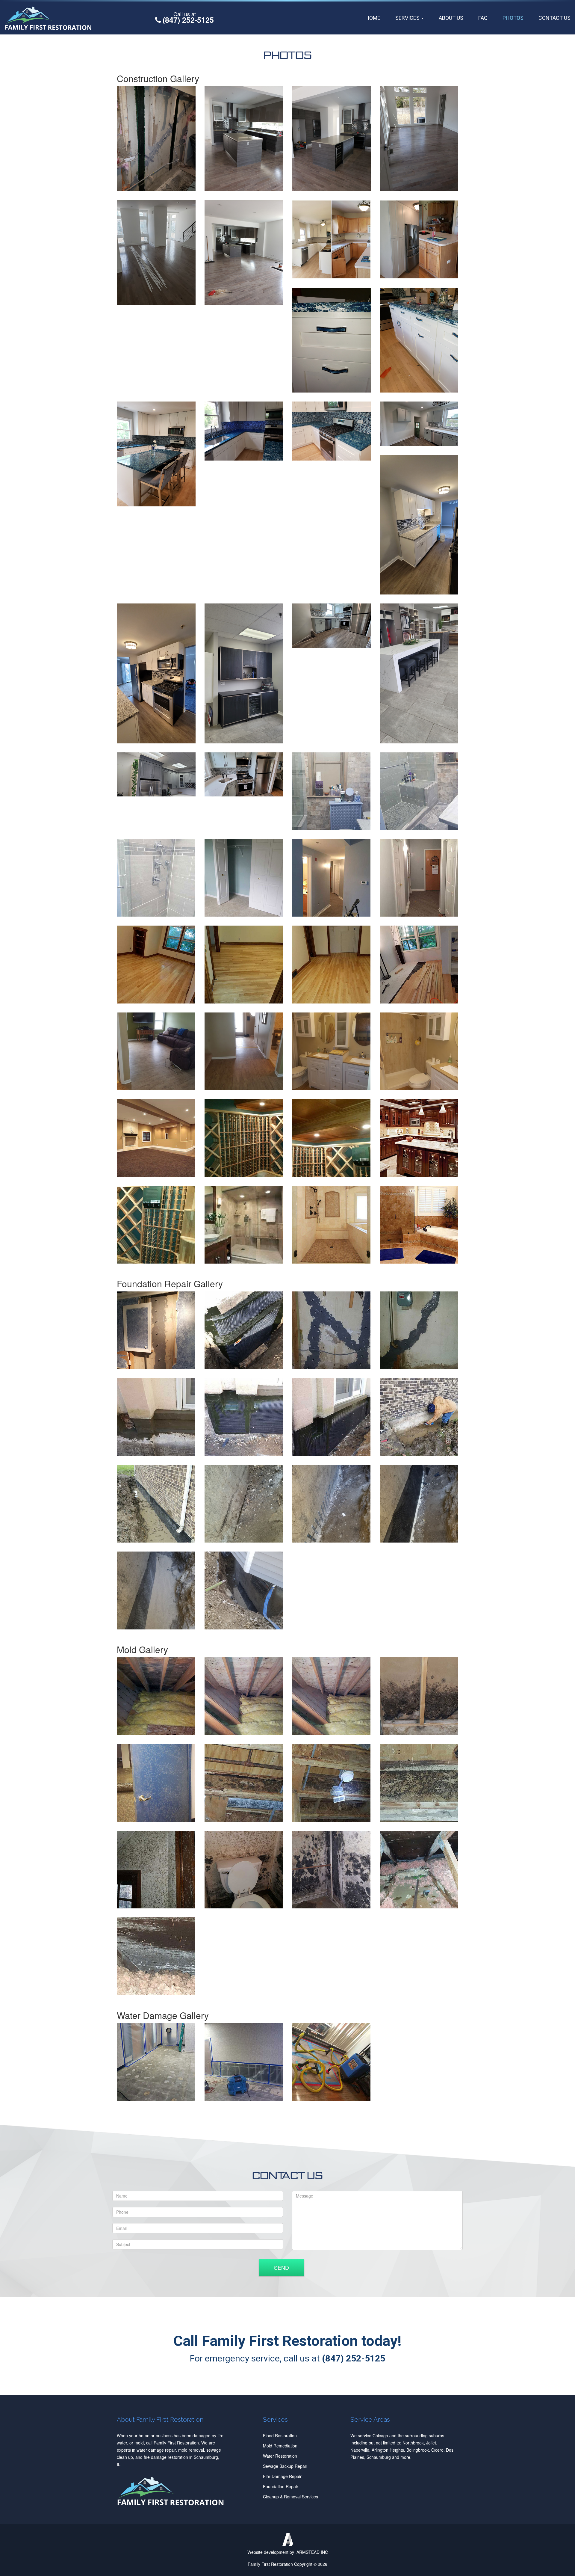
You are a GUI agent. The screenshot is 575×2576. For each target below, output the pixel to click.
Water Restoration (280, 2456)
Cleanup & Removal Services (290, 2497)
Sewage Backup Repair (285, 2466)
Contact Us (554, 18)
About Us (451, 18)
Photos (513, 18)
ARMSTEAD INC (312, 2552)
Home (373, 18)
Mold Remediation (280, 2446)
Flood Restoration (280, 2435)
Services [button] (408, 18)
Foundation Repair (281, 2486)
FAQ (483, 18)
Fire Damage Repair (282, 2476)
